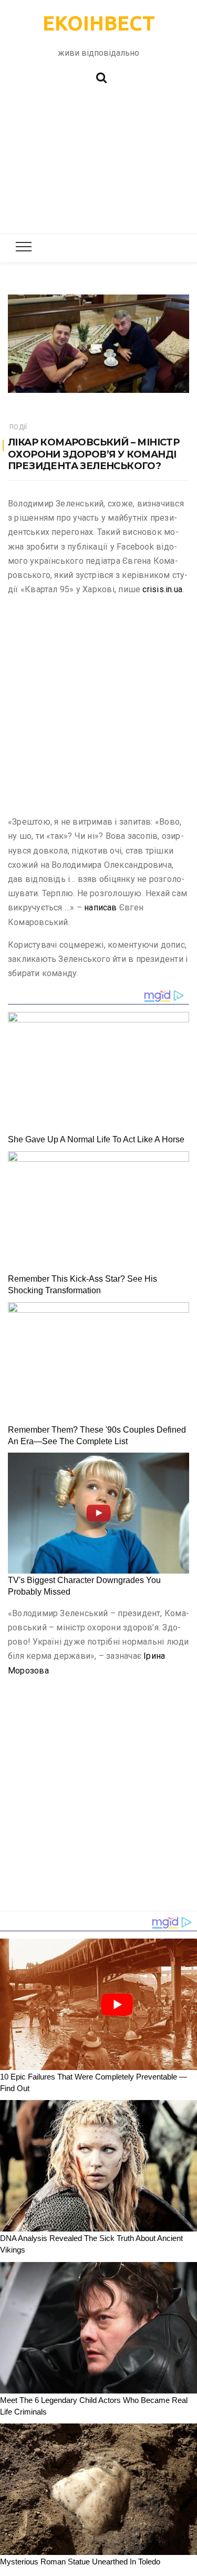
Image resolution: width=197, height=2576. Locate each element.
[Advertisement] (98, 164)
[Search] (101, 77)
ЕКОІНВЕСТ (99, 23)
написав (101, 907)
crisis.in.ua (162, 589)
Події (18, 427)
